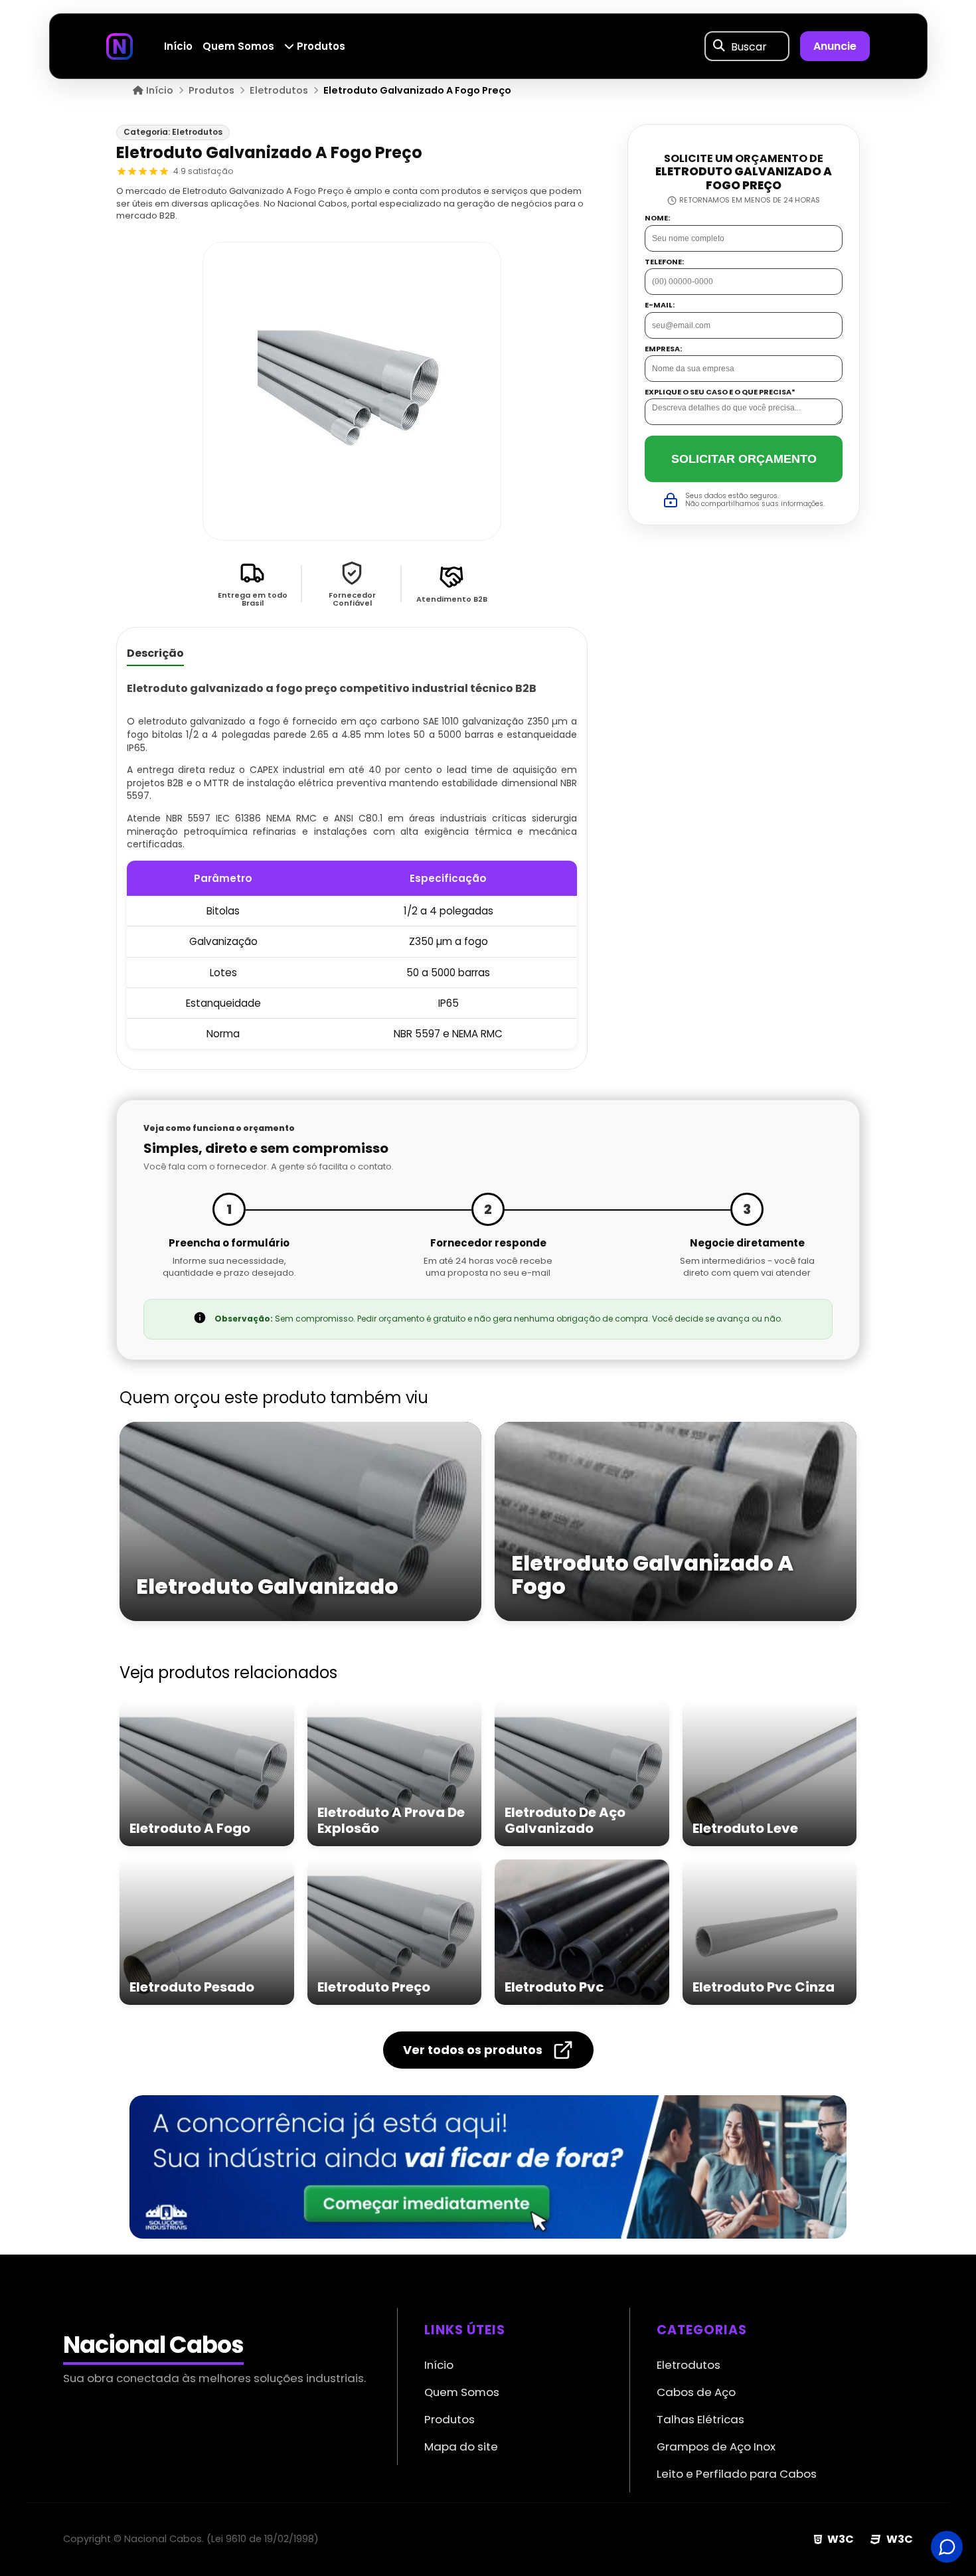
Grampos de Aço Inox (716, 2447)
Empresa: (663, 349)
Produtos (320, 46)
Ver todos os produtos (473, 2050)
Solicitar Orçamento (744, 459)
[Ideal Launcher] (488, 2167)
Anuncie (835, 46)
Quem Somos (238, 46)
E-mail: (660, 305)
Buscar (749, 46)
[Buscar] (719, 46)
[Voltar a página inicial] (120, 45)
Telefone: (664, 262)
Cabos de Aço (696, 2392)
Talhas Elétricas (700, 2419)
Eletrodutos (689, 2365)
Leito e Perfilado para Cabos (737, 2474)
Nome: (657, 218)
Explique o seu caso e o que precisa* (720, 392)
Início (178, 46)
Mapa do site (461, 2447)
